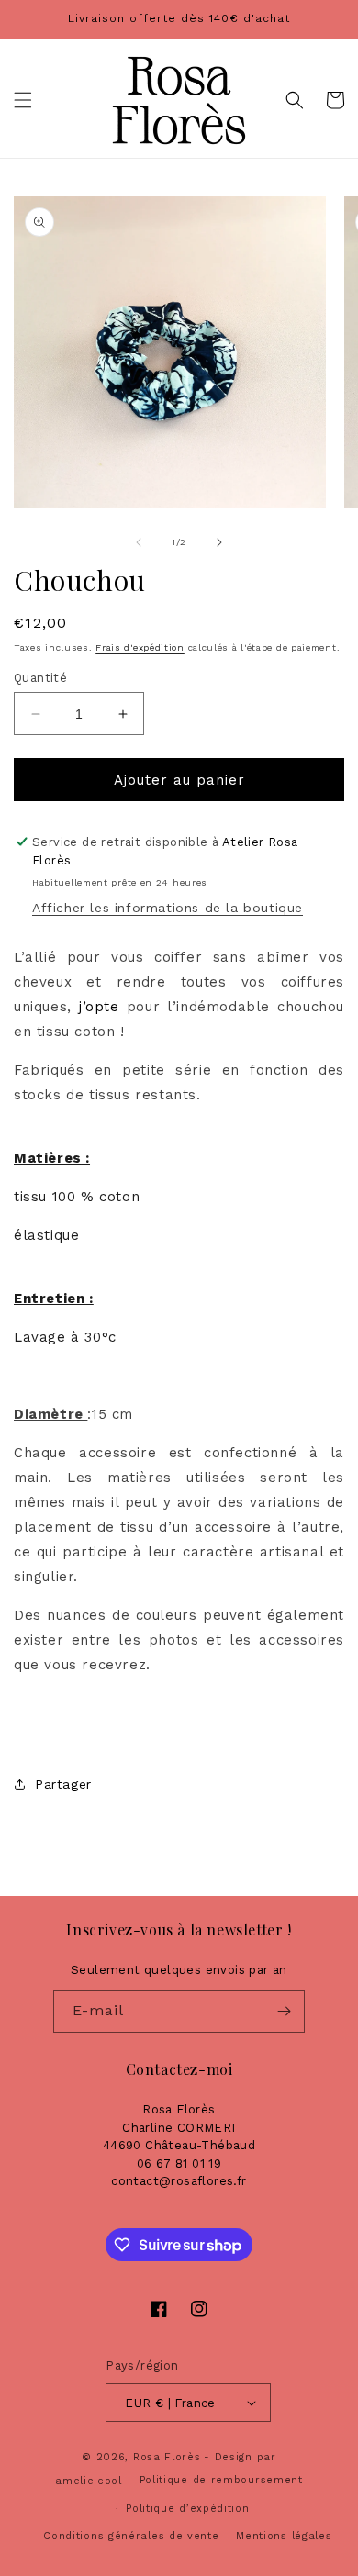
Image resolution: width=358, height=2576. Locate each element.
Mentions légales (284, 2536)
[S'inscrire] (284, 2011)
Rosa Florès (167, 2457)
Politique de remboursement (221, 2480)
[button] (23, 100)
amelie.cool (89, 2481)
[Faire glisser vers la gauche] (139, 542)
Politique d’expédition (187, 2509)
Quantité (40, 678)
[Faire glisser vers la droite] (219, 542)
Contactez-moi (179, 2069)
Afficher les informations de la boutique (168, 908)
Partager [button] (63, 1784)
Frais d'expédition (140, 647)
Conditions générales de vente (131, 2536)
